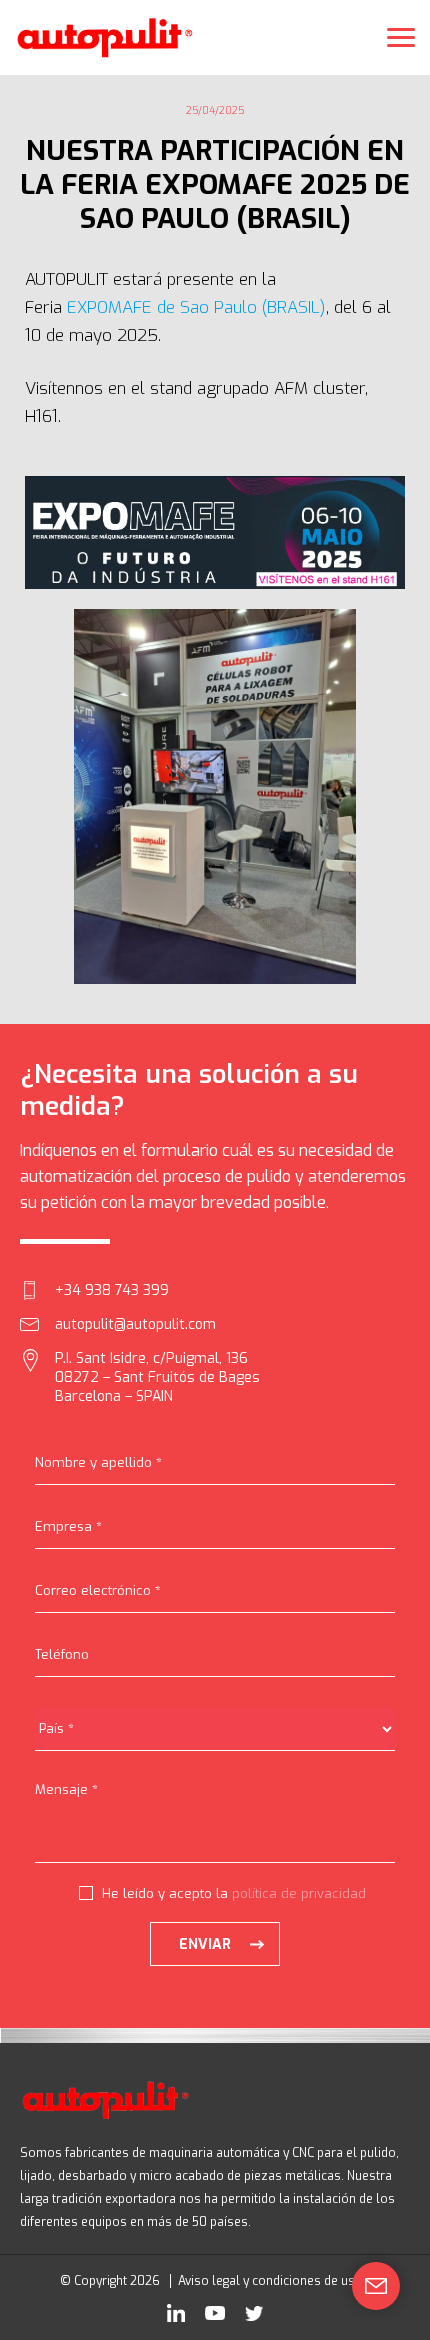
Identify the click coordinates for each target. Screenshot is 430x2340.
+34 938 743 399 (112, 1290)
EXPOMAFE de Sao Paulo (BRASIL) (196, 307)
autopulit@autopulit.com (135, 1324)
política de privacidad (299, 1893)
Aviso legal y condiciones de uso (270, 2281)
